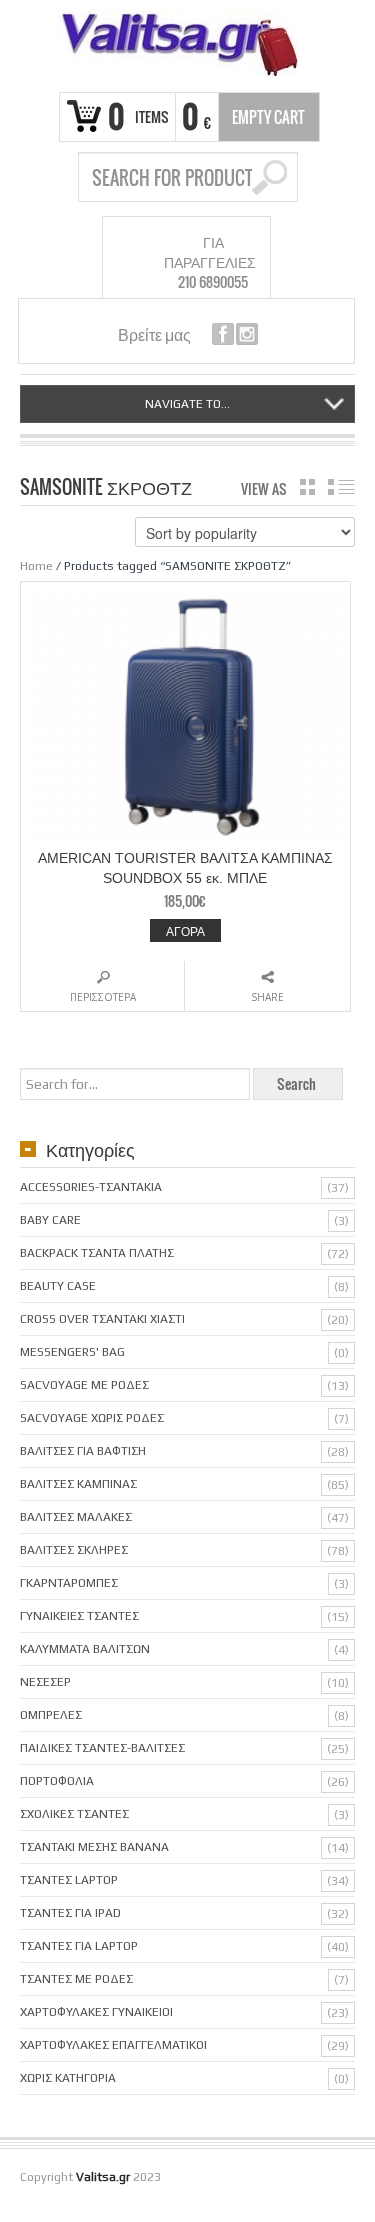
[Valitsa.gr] (187, 43)
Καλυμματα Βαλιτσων (85, 1649)
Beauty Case (58, 1286)
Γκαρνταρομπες (69, 1583)
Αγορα (185, 930)
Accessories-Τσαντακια (91, 1187)
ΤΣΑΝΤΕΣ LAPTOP (69, 1880)
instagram (247, 334)
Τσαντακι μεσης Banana (94, 1847)
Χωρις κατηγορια (68, 2078)
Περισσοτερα (103, 997)
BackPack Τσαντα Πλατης (97, 1253)
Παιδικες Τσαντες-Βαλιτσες (102, 1748)
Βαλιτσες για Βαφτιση (83, 1451)
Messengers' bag (72, 1352)
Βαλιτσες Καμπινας (78, 1484)
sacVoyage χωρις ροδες (92, 1418)
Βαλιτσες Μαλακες (76, 1517)
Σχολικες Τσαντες (74, 1814)
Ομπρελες (51, 1715)
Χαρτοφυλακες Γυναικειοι (96, 2012)
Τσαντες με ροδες (76, 1979)
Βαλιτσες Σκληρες (74, 1550)
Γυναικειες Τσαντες (79, 1616)
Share (267, 997)
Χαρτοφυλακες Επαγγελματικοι (113, 2045)
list (341, 487)
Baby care (50, 1220)
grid (307, 487)
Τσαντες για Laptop (79, 1946)
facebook (223, 334)
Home (36, 566)
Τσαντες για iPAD (70, 1913)
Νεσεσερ (45, 1682)
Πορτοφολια (57, 1781)
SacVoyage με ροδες (84, 1385)
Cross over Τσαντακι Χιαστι (102, 1319)
